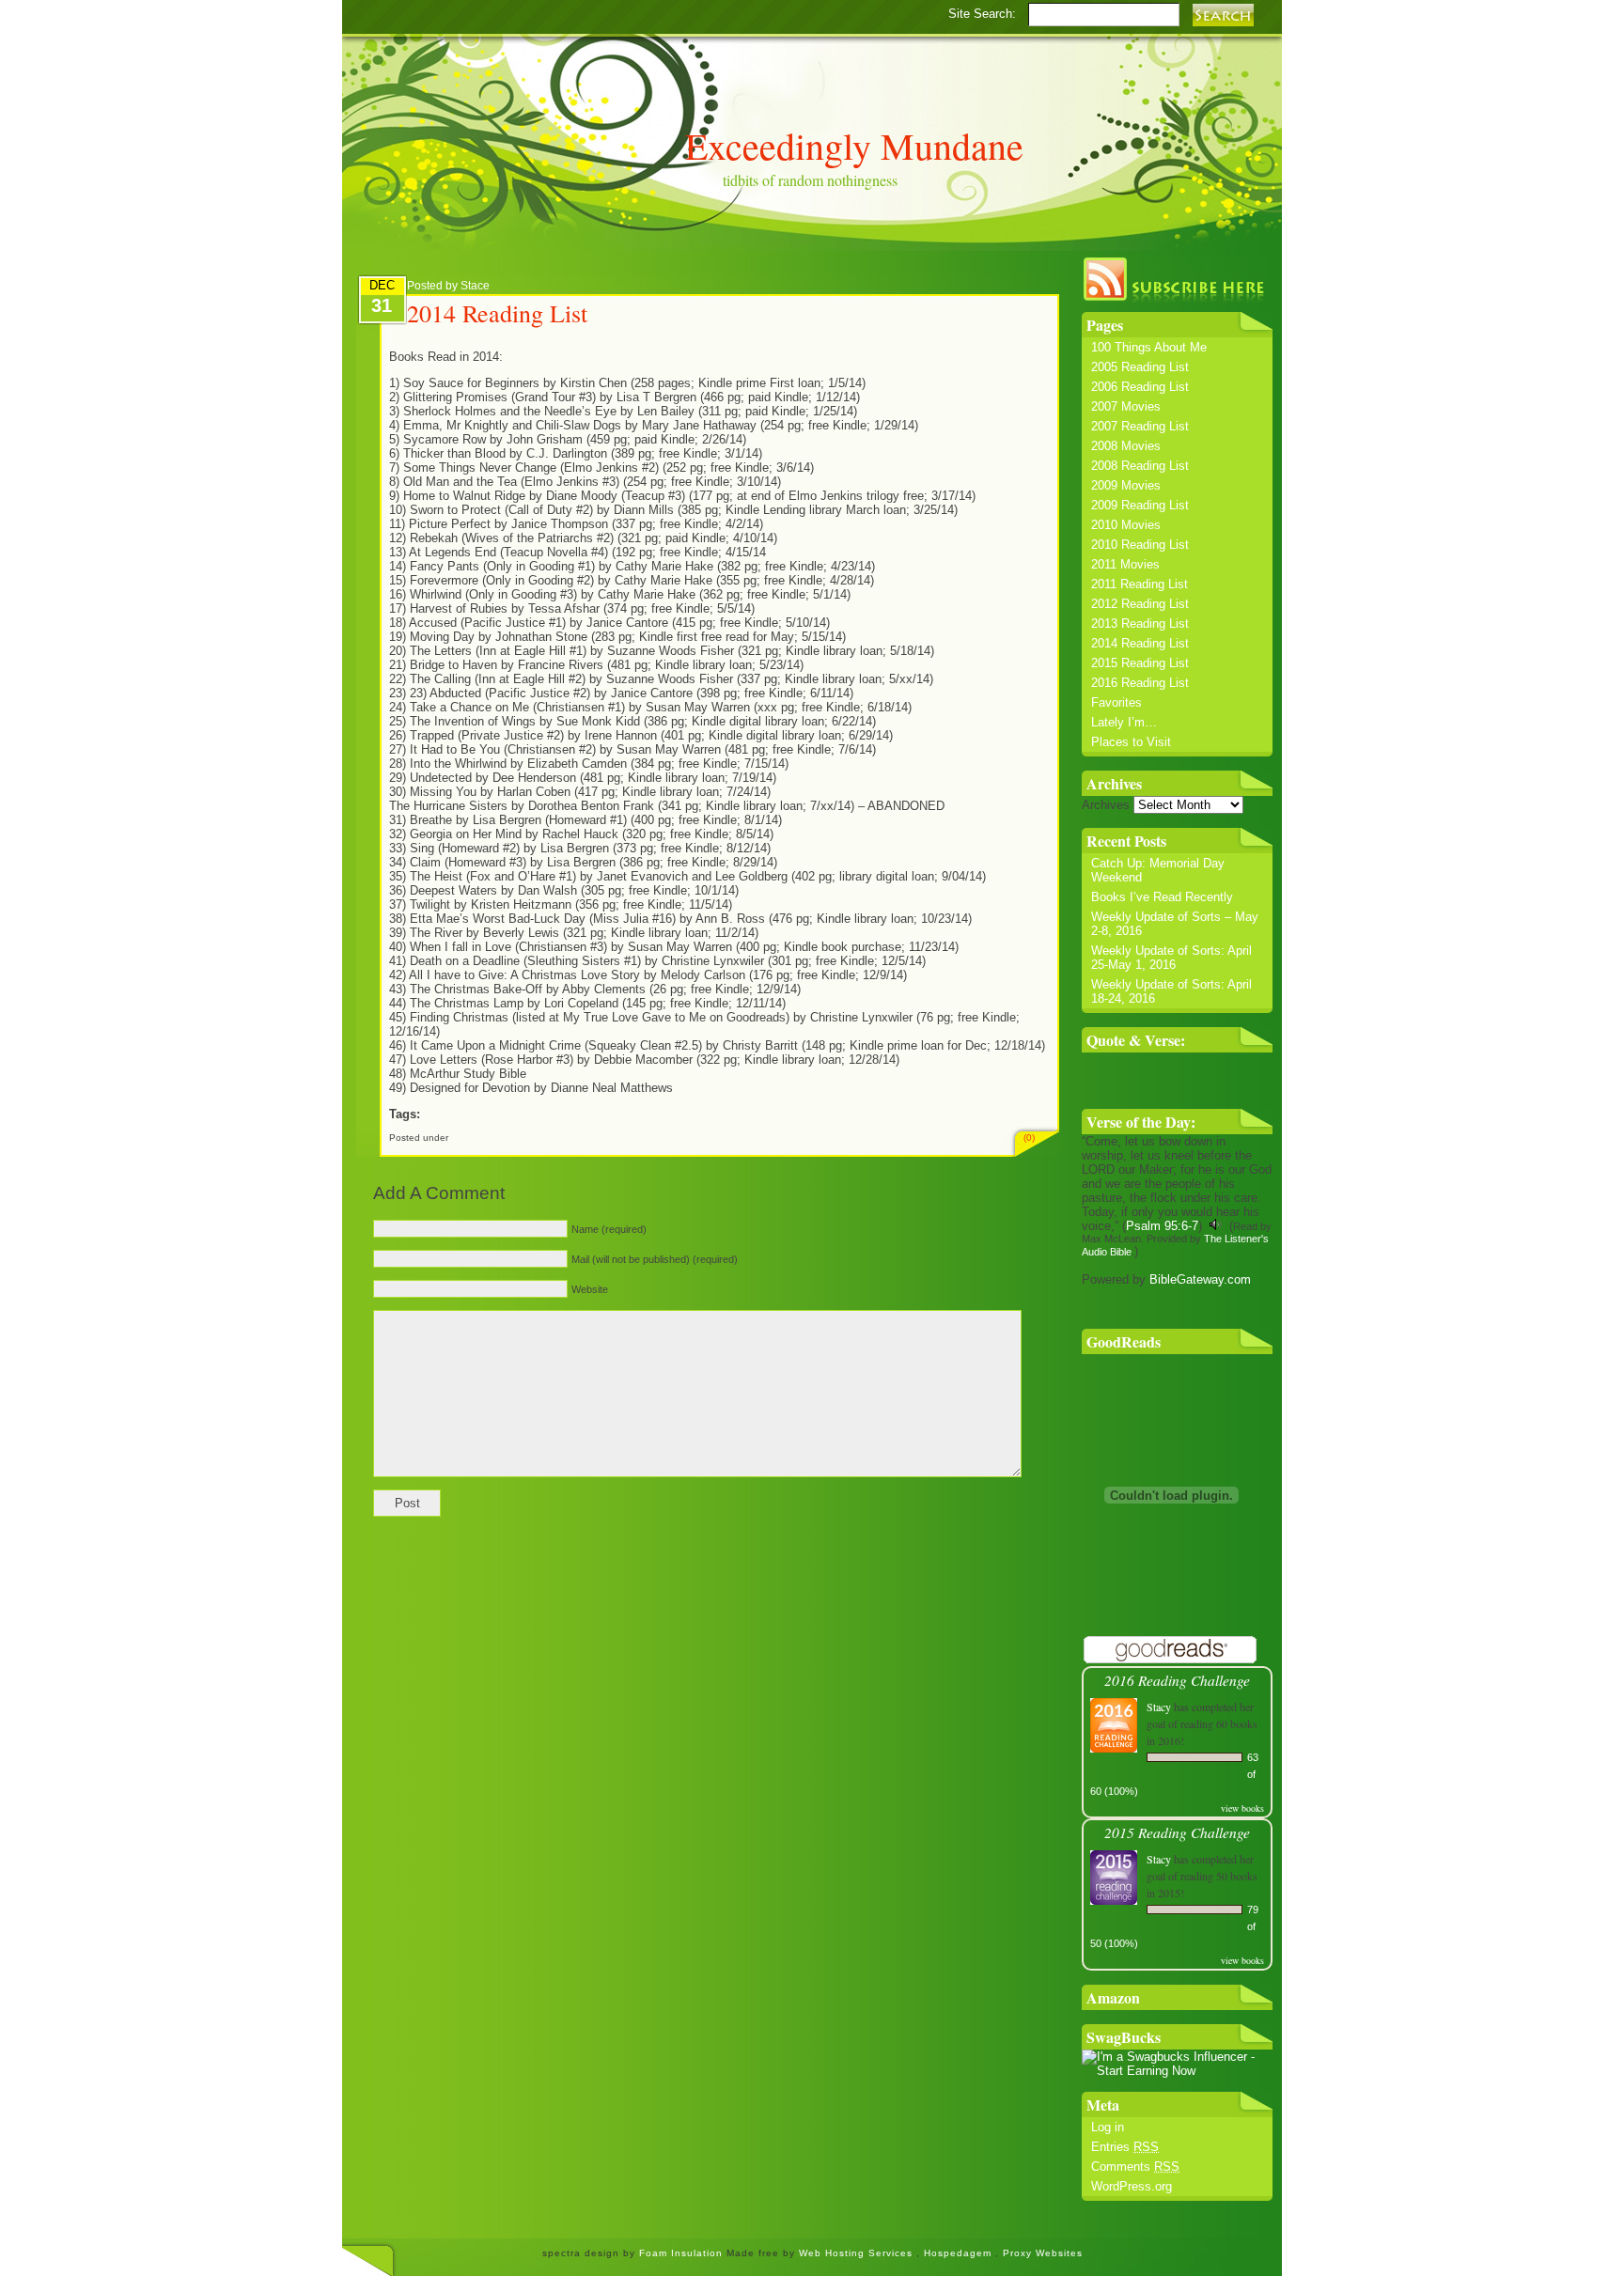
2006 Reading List (1140, 387)
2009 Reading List (1140, 505)
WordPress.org (1132, 2186)
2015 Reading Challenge (1177, 1832)
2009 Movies (1126, 485)
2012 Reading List (1140, 604)
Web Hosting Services (856, 2253)
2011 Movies (1125, 564)
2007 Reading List (1140, 426)
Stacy (1159, 1707)
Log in (1108, 2127)
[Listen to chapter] (1216, 1226)
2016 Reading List (1140, 683)
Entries (1125, 2147)
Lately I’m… (1124, 722)
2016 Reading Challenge (1177, 1680)
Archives (1106, 805)
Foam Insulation (683, 2253)
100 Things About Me (1149, 347)
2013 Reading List (1140, 624)
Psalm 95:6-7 (1162, 1226)
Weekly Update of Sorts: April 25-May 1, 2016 (1171, 958)
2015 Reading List (1140, 663)
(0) (1029, 1138)
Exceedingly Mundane (854, 145)
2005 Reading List (1140, 367)
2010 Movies (1126, 525)
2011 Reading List (1140, 584)
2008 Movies (1126, 446)
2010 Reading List (1140, 545)
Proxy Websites (1043, 2253)
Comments (1135, 2167)
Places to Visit (1131, 742)
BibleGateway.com (1200, 1279)
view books (1242, 1808)
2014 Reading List (1140, 643)
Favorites (1116, 702)
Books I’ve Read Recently (1162, 897)
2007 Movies (1126, 406)
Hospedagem (960, 2253)
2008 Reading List (1140, 466)
